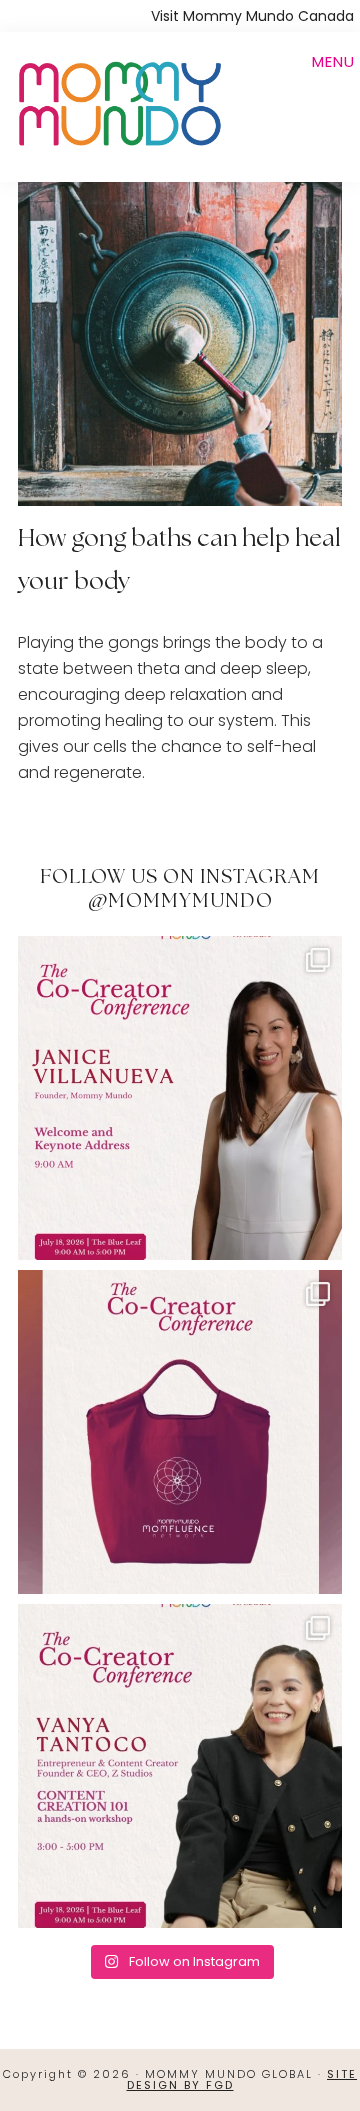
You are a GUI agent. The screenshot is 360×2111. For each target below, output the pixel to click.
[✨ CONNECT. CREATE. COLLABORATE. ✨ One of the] (180, 1432)
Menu (333, 61)
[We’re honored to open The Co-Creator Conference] (180, 1098)
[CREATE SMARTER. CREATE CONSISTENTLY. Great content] (180, 1766)
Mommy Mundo (118, 102)
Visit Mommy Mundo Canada (252, 16)
